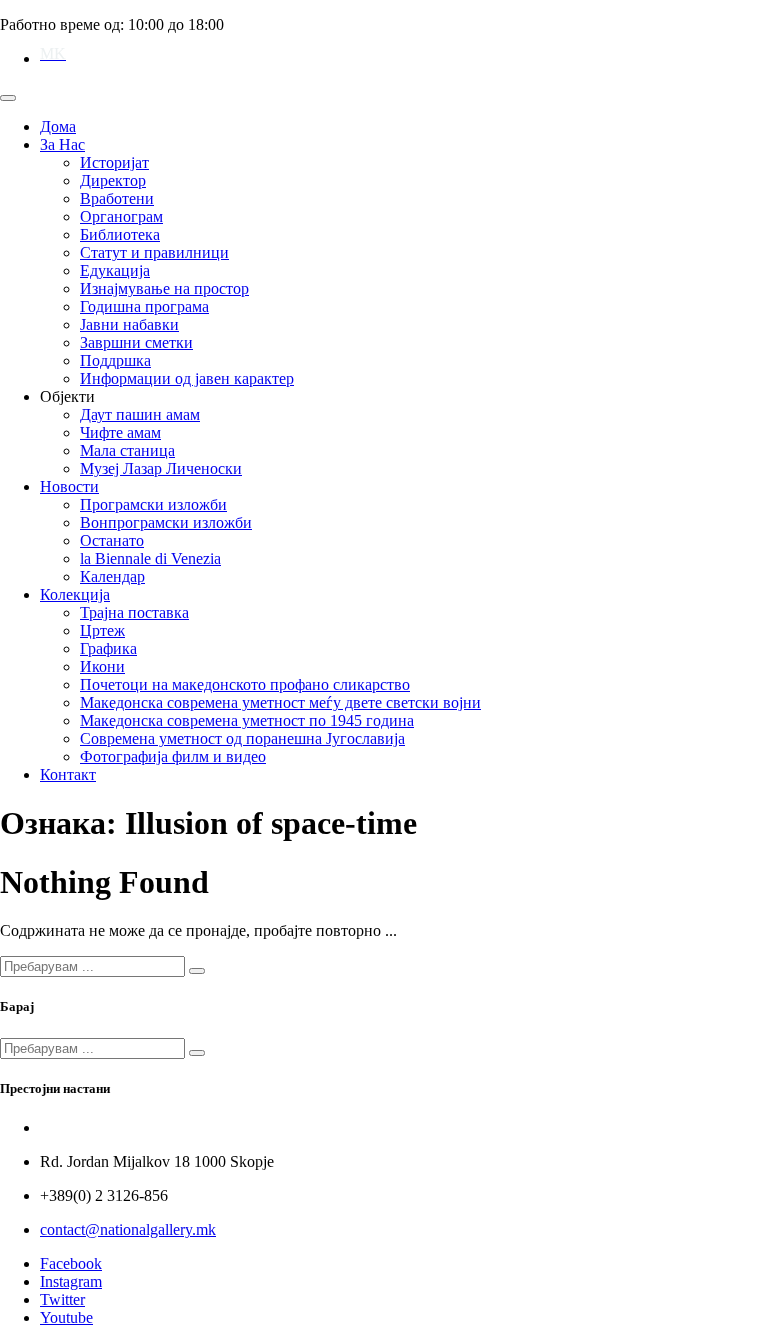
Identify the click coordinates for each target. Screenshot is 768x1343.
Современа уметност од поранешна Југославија (242, 738)
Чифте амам (120, 432)
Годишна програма (144, 306)
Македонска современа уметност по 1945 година (247, 720)
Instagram (71, 1281)
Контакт (68, 774)
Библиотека (120, 234)
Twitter (62, 1299)
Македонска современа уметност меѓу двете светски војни (280, 702)
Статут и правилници (154, 252)
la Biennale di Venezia (150, 558)
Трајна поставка (134, 612)
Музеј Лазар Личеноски (161, 468)
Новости (69, 486)
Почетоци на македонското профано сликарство (245, 684)
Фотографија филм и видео (173, 756)
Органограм (121, 216)
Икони (102, 666)
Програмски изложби (153, 504)
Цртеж (102, 630)
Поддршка (115, 360)
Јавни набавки (129, 324)
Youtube (66, 1317)
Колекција (75, 594)
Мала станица (127, 450)
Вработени (117, 198)
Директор (113, 180)
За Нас (62, 144)
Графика (108, 648)
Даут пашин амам (140, 414)
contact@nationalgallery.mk (128, 1229)
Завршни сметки (136, 342)
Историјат (114, 162)
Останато (112, 540)
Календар (112, 576)
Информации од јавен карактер (187, 378)
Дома (58, 126)
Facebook (71, 1263)
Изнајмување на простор (164, 288)
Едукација (115, 270)
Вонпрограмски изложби (166, 522)
